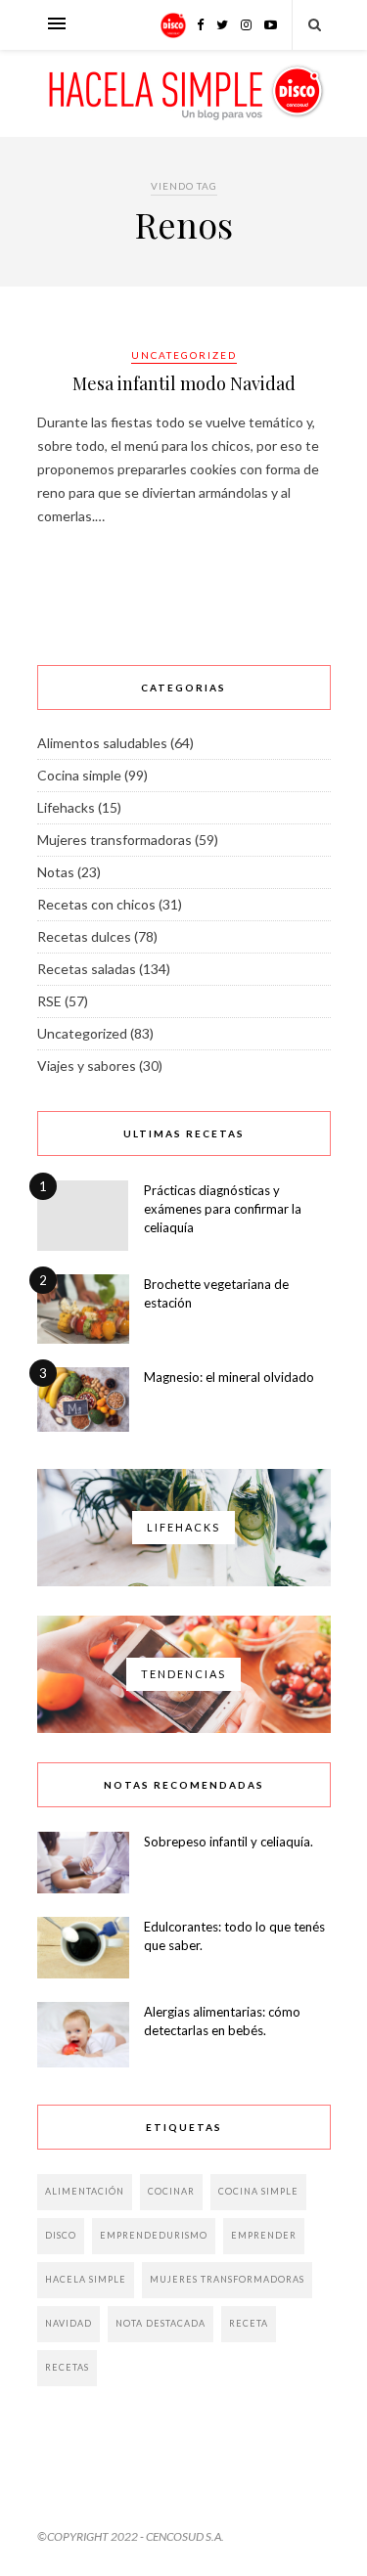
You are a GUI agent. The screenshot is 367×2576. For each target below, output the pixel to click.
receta (249, 2323)
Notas (56, 872)
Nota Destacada (161, 2323)
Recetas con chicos (96, 904)
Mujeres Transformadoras (227, 2279)
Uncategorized (184, 355)
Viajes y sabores (87, 1066)
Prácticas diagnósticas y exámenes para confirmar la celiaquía (223, 1209)
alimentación (85, 2191)
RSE (49, 1001)
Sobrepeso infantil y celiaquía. (229, 1842)
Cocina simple (79, 775)
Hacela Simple (86, 2279)
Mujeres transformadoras (115, 840)
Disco (61, 2235)
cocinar (171, 2191)
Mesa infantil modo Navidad (184, 383)
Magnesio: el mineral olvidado (229, 1377)
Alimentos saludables (102, 743)
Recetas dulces (84, 936)
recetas (67, 2367)
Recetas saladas (87, 969)
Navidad (69, 2323)
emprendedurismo (154, 2235)
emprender (264, 2235)
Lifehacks (66, 807)
